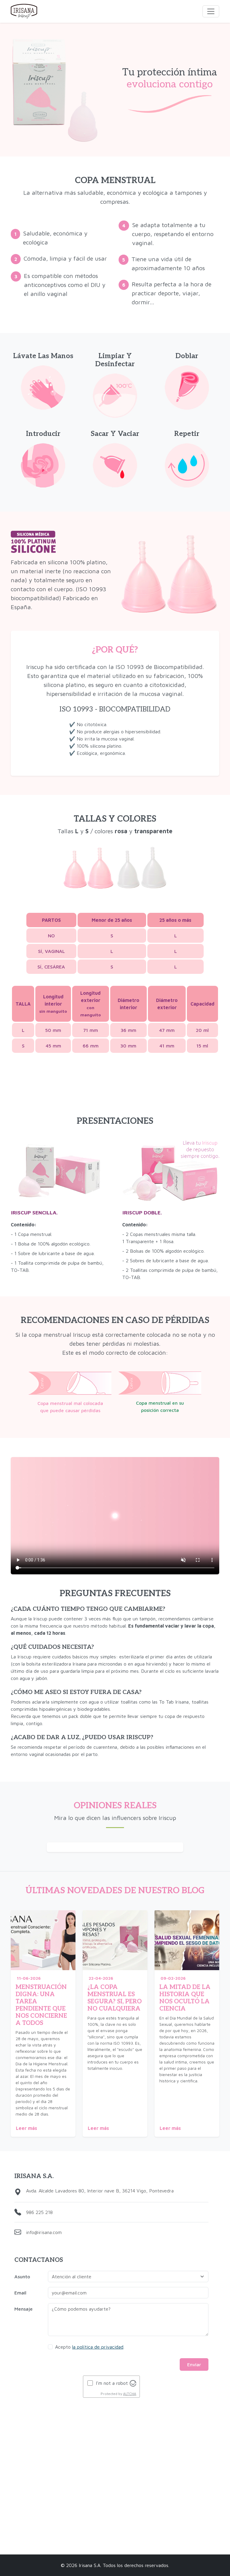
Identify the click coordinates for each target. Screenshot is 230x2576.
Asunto (22, 2277)
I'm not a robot (112, 2383)
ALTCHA (130, 2394)
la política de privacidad (98, 2347)
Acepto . (90, 2347)
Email (20, 2293)
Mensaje (24, 2309)
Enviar (194, 2364)
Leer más (27, 2128)
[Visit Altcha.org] (133, 2383)
